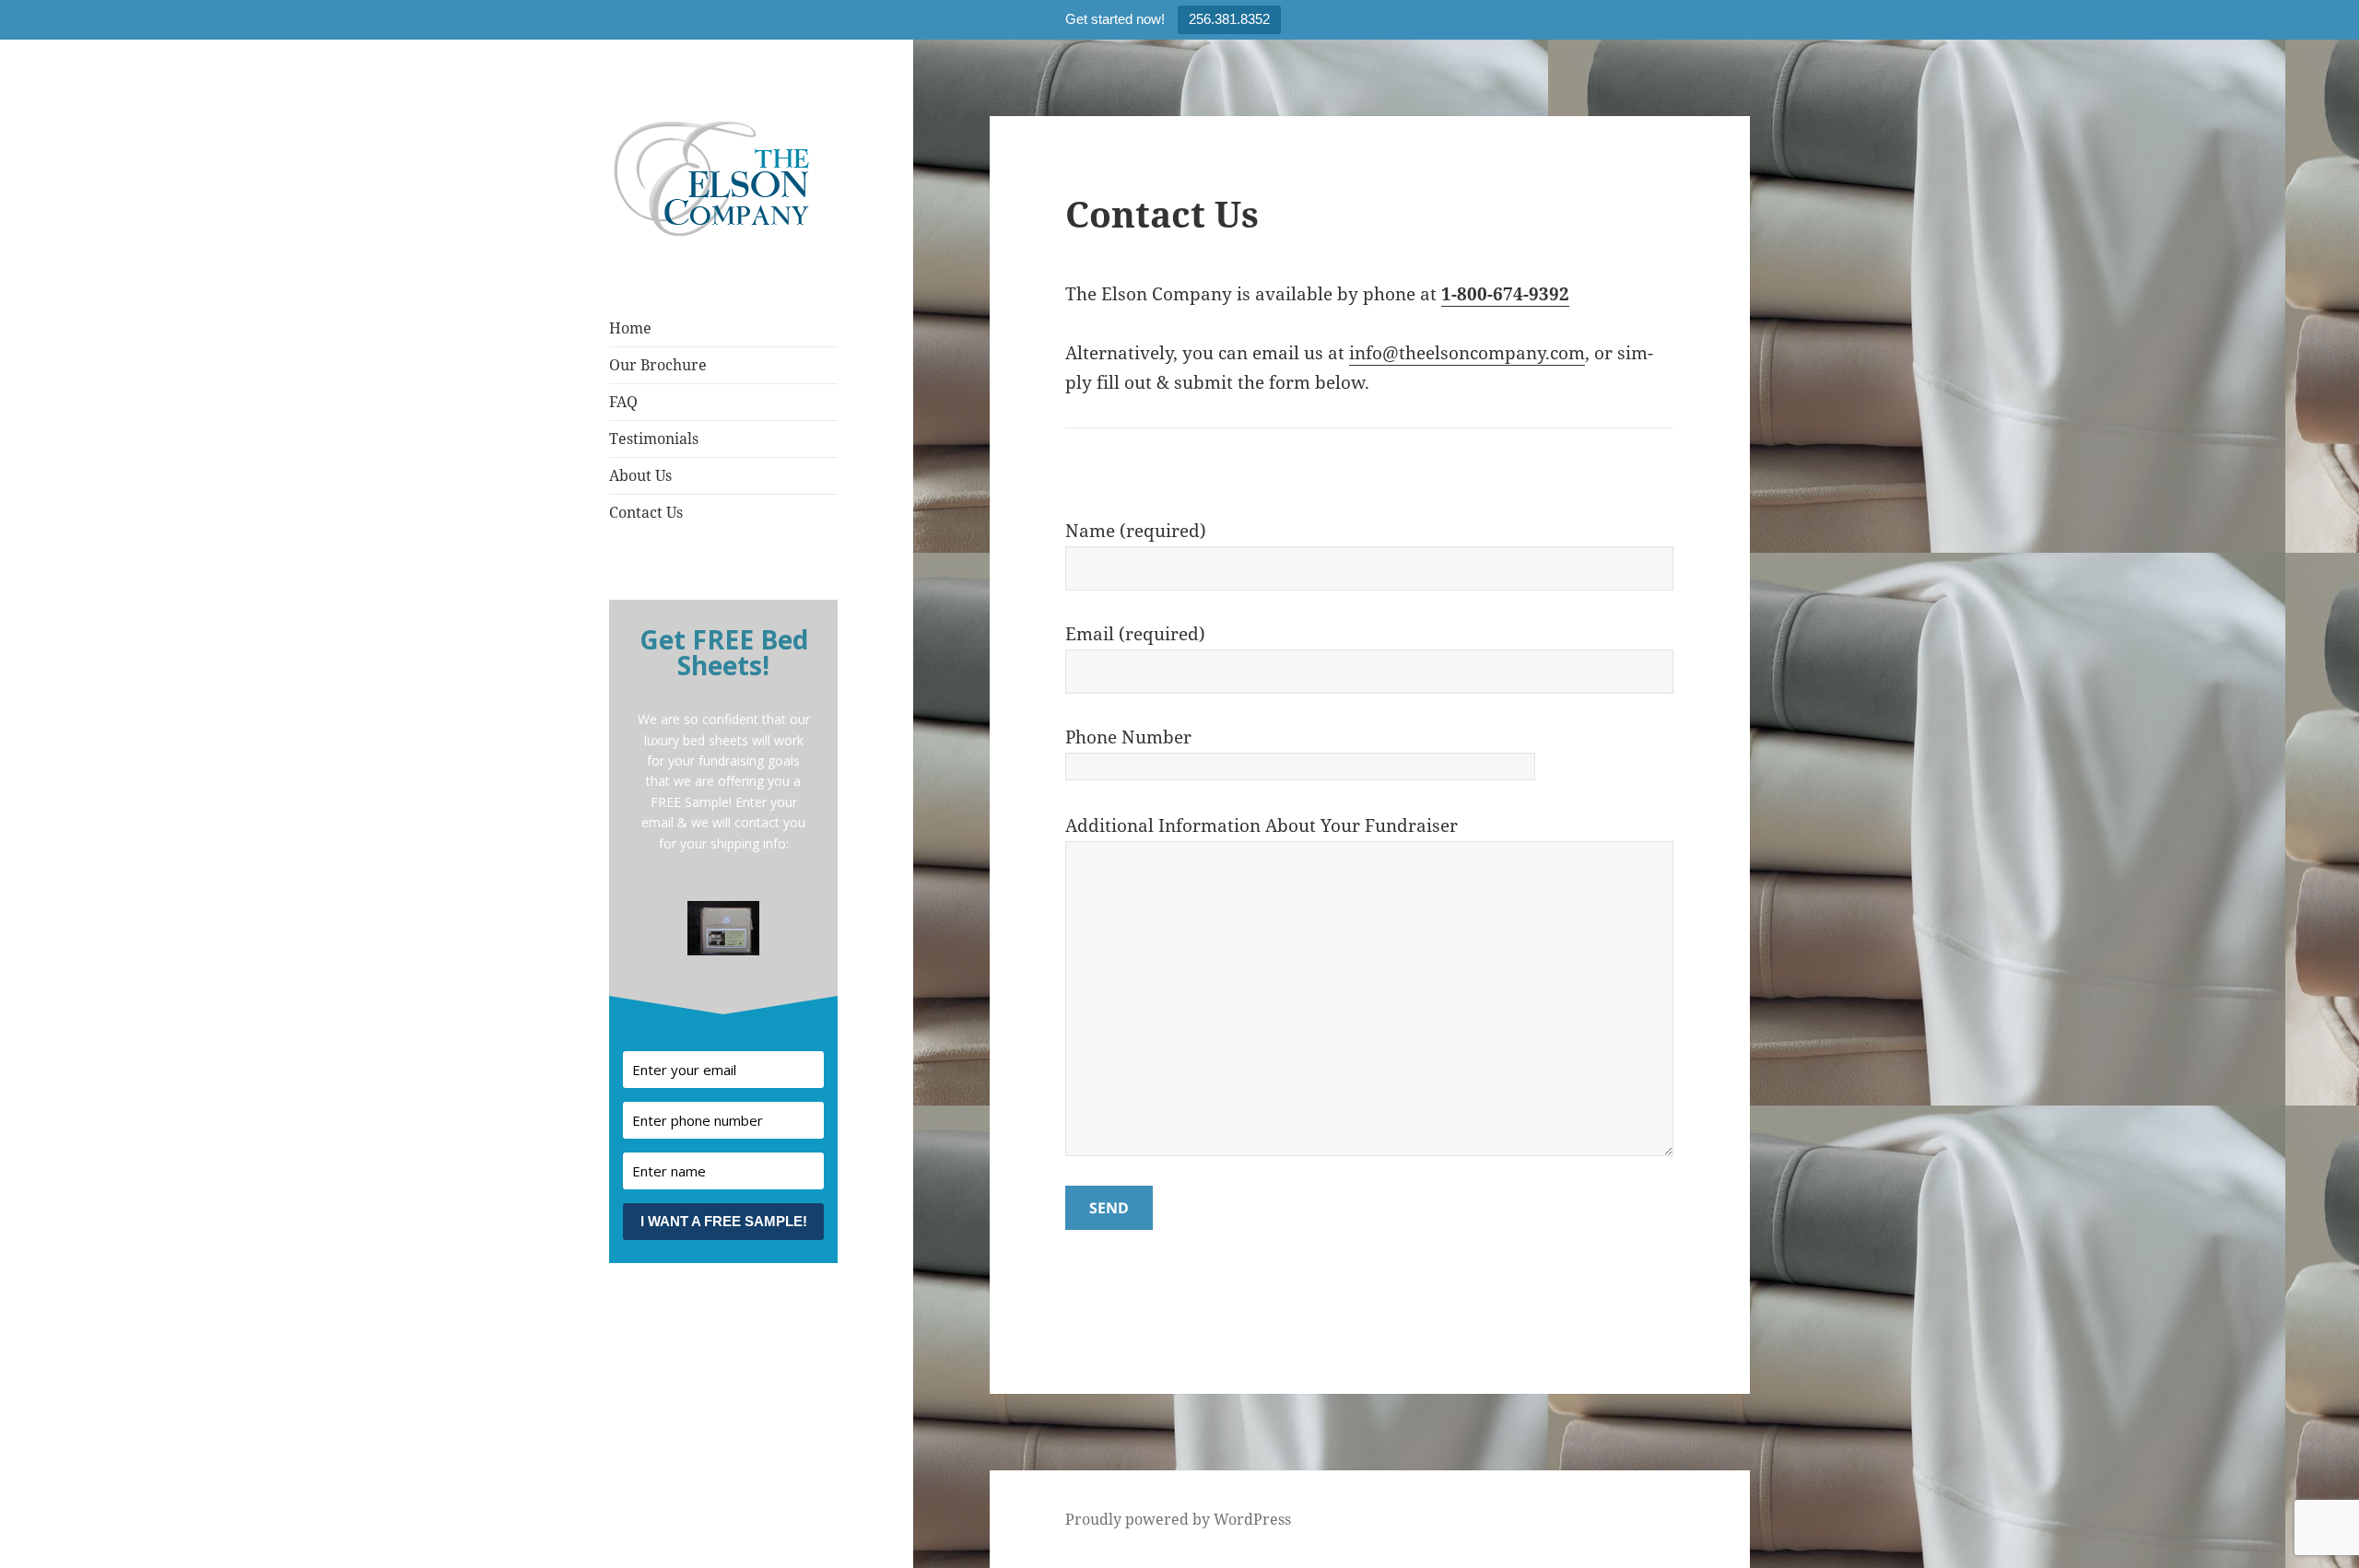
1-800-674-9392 (1505, 294)
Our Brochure (658, 365)
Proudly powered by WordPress (1178, 1519)
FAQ (623, 402)
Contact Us (646, 512)
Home (630, 328)
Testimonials (654, 439)
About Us (640, 475)
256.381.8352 (1229, 19)
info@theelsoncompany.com (1467, 353)
